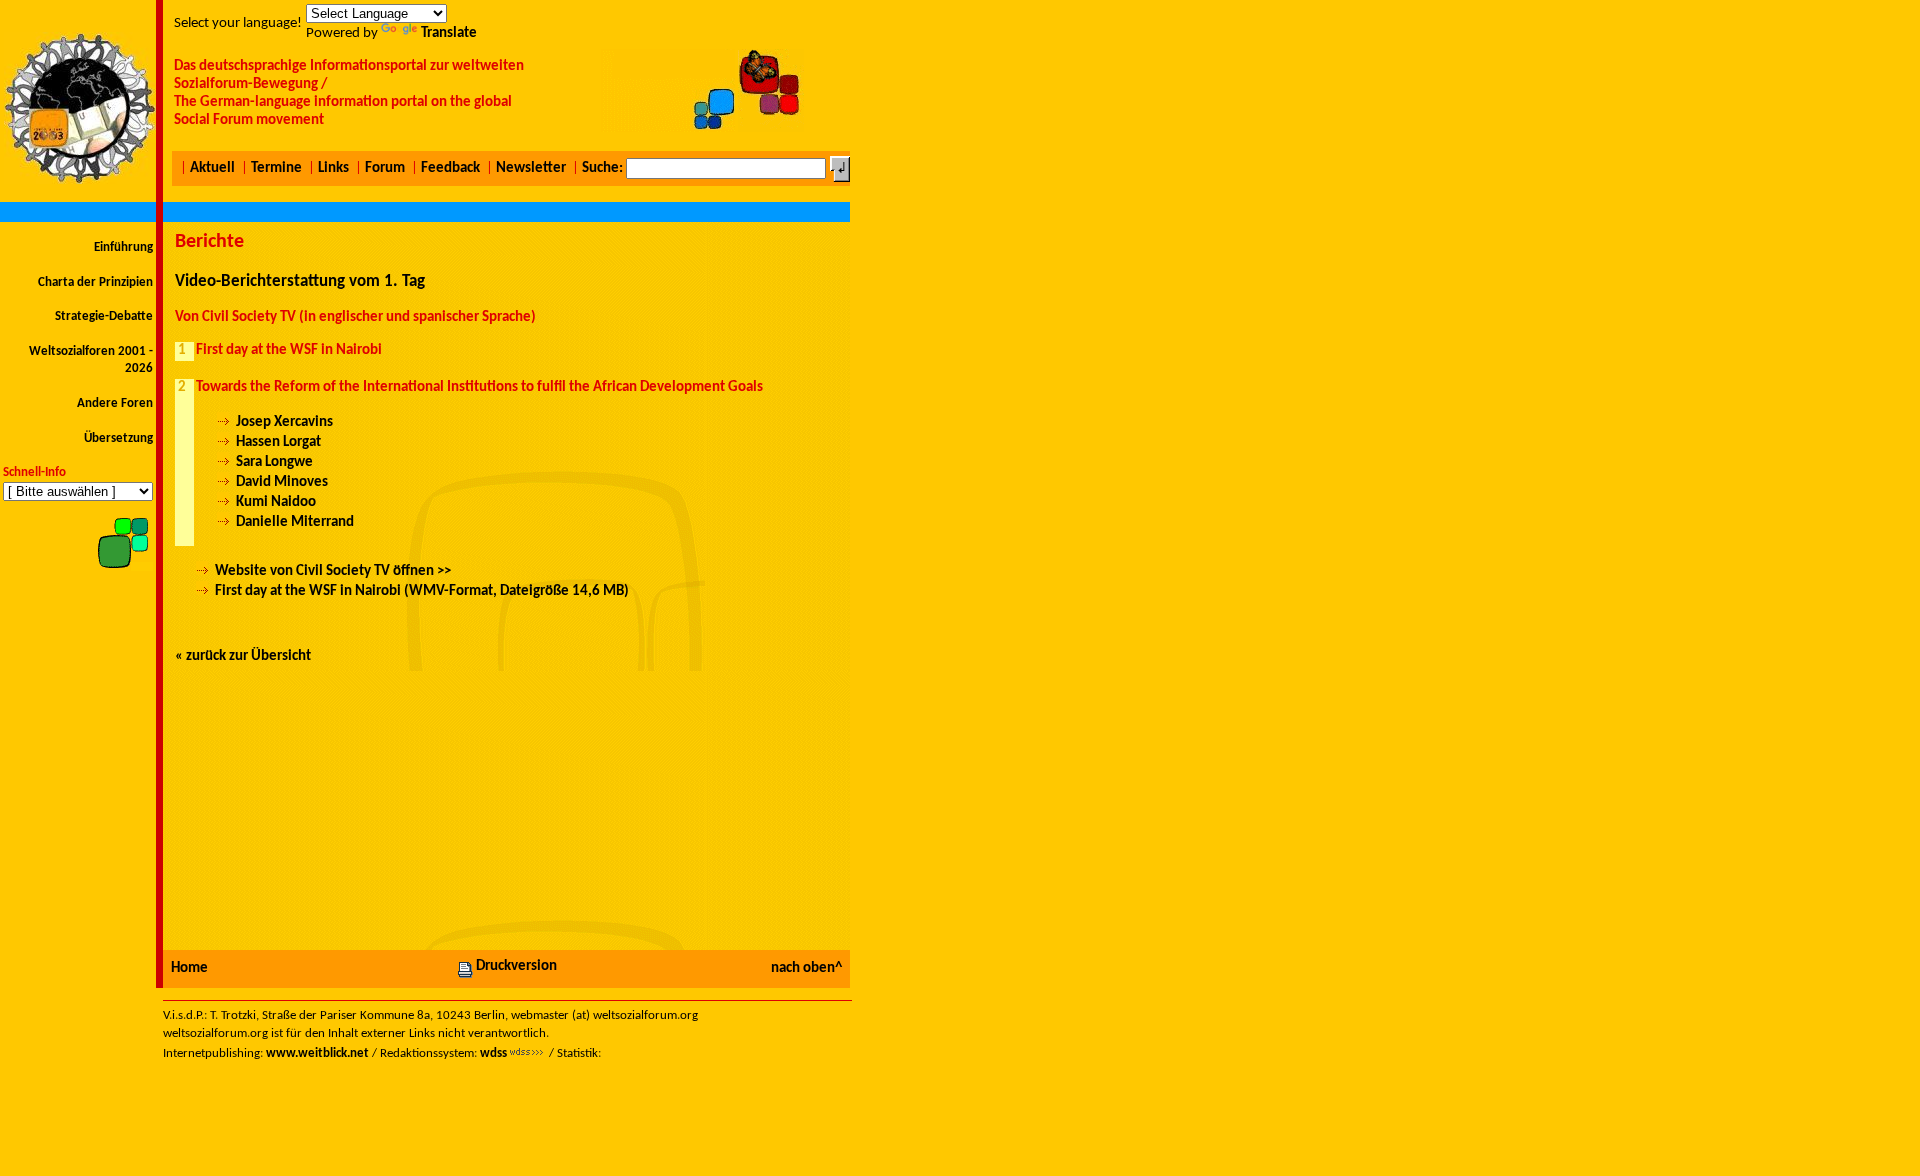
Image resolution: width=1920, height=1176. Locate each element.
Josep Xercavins (284, 422)
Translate (449, 33)
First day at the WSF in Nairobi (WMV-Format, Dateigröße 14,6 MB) (422, 591)
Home (189, 968)
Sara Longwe (274, 462)
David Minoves (282, 482)
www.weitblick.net (317, 1053)
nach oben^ (806, 968)
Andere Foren (115, 403)
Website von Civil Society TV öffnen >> (333, 571)
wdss (493, 1053)
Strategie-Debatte (104, 316)
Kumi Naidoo (276, 502)
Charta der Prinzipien (95, 282)
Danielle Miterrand (295, 522)
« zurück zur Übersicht (243, 656)
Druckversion (516, 966)
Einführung (123, 247)
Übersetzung (118, 438)
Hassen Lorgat (278, 442)
